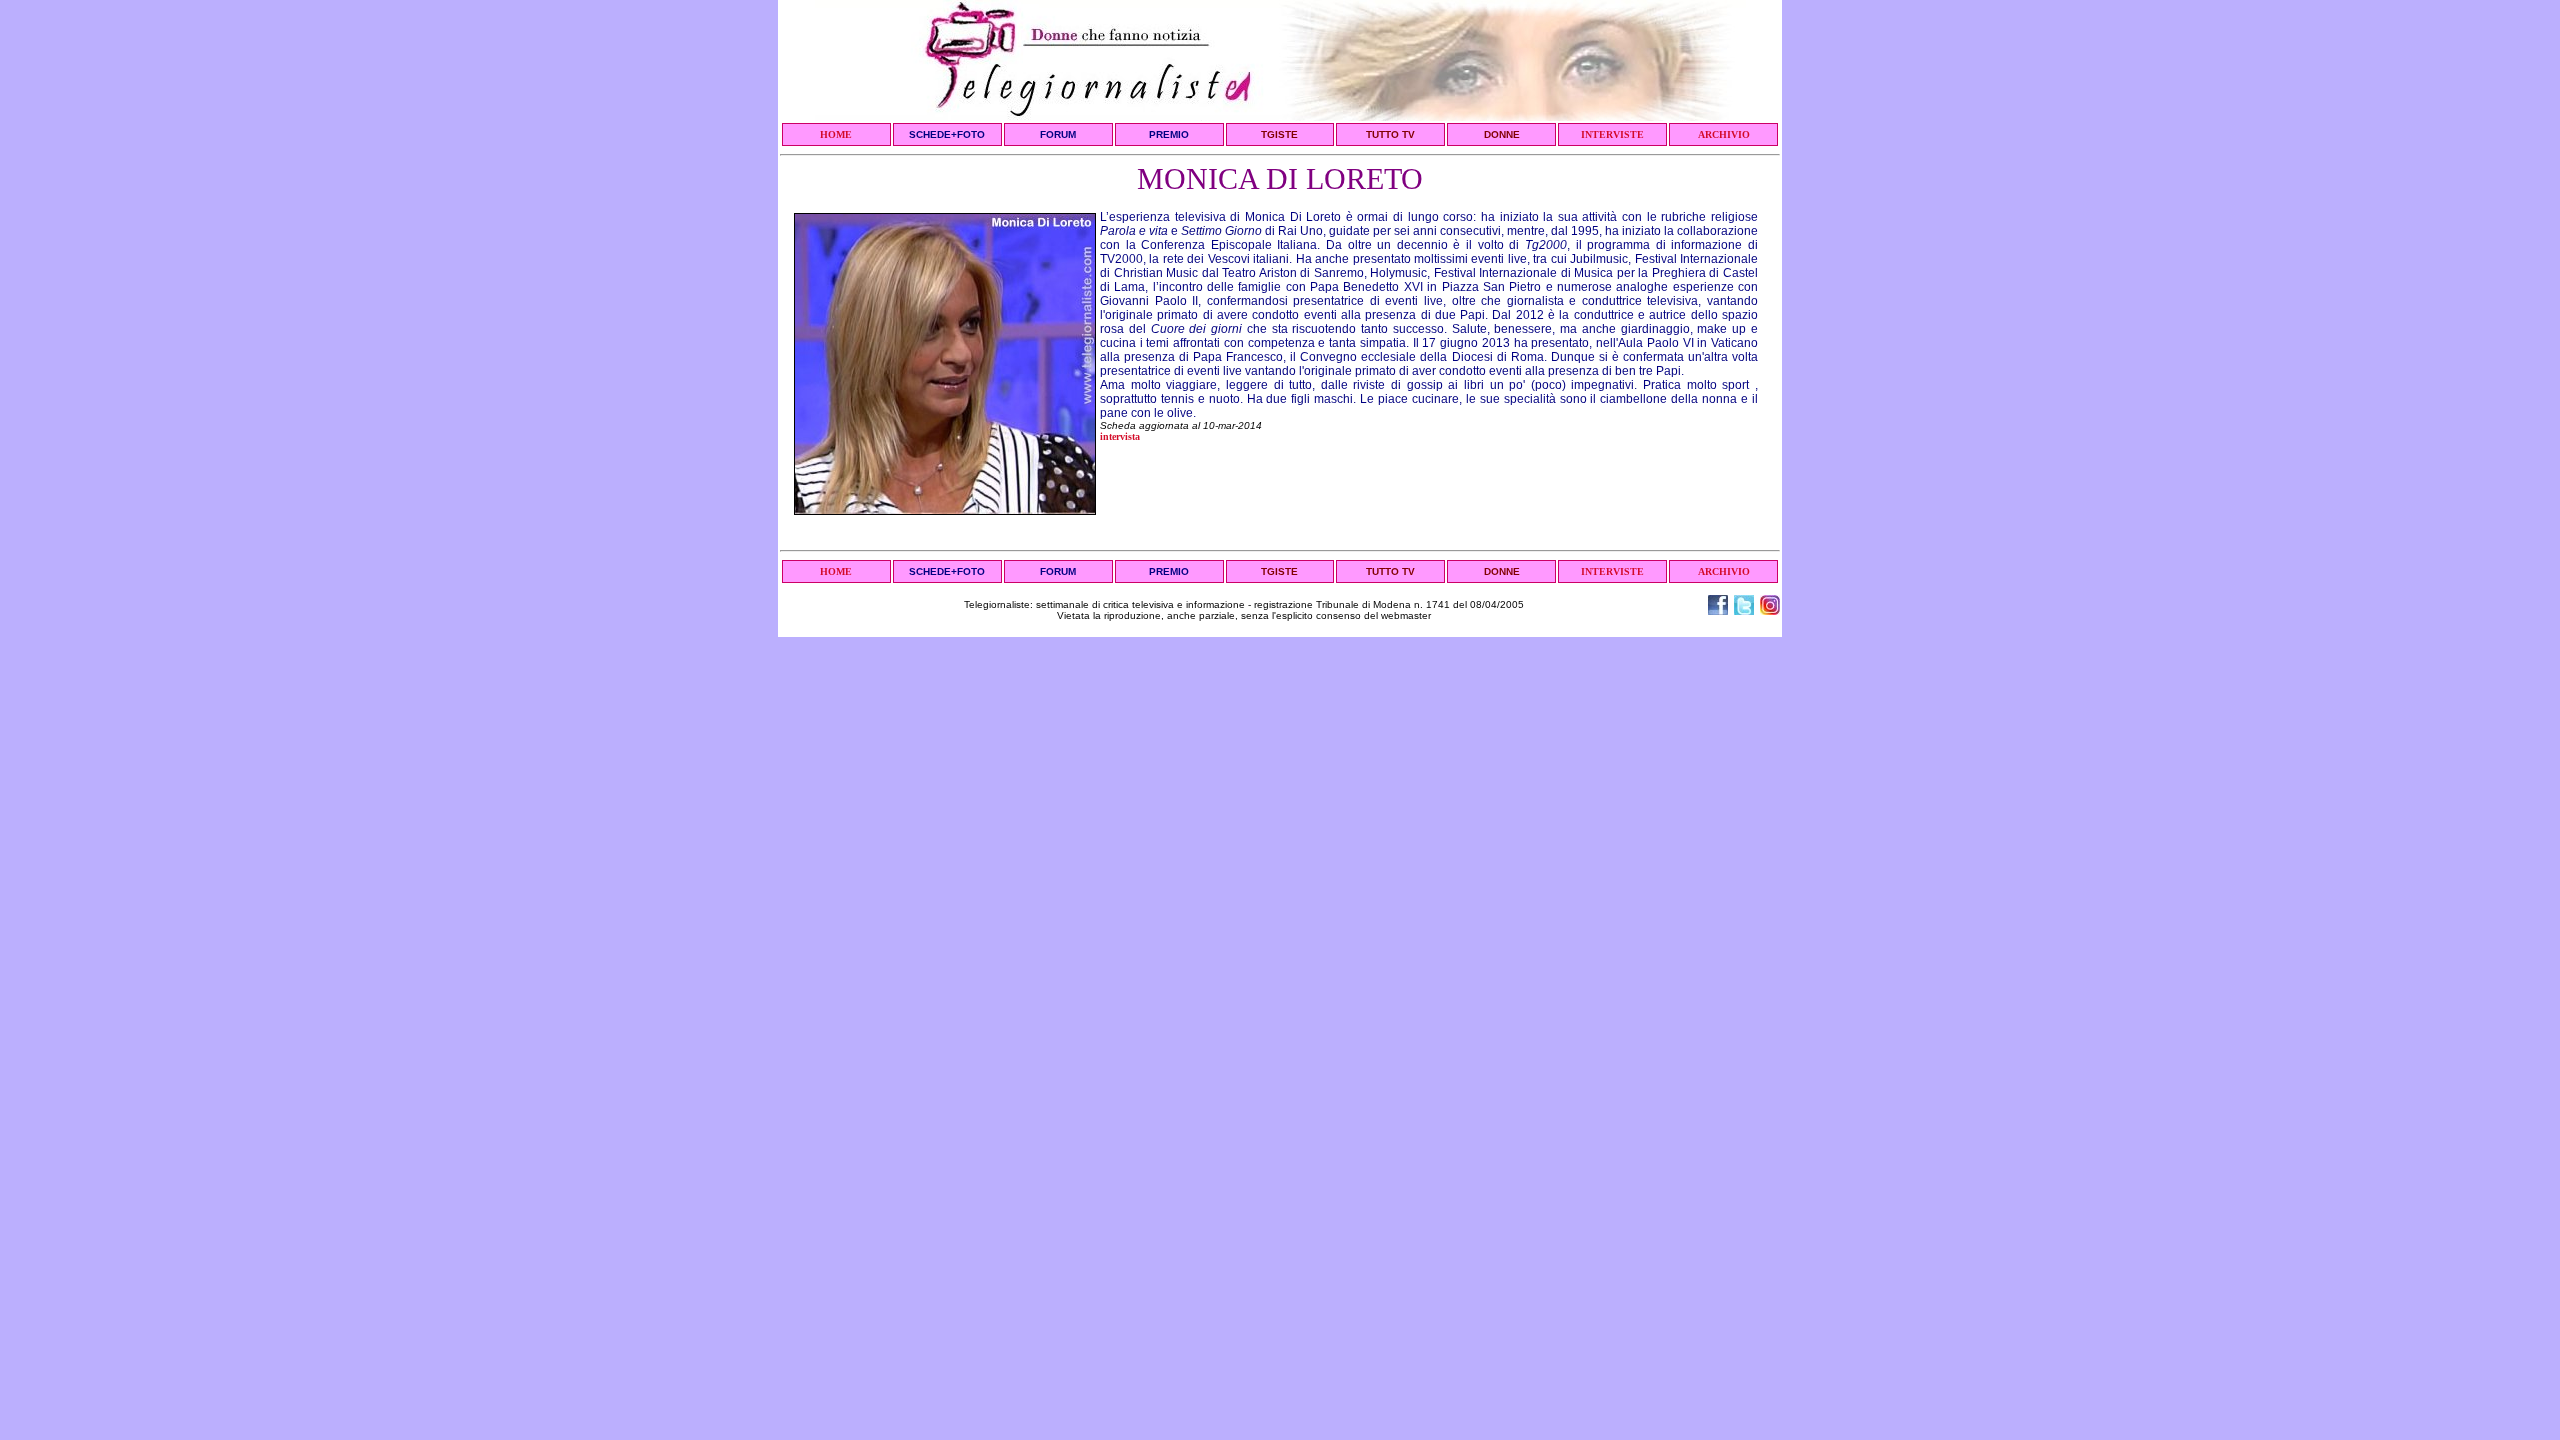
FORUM (1058, 134)
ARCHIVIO (1724, 134)
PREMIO (1169, 134)
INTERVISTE (1612, 134)
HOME (836, 134)
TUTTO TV (1390, 134)
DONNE (1502, 134)
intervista (1120, 436)
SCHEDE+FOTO (947, 134)
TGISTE (1279, 134)
